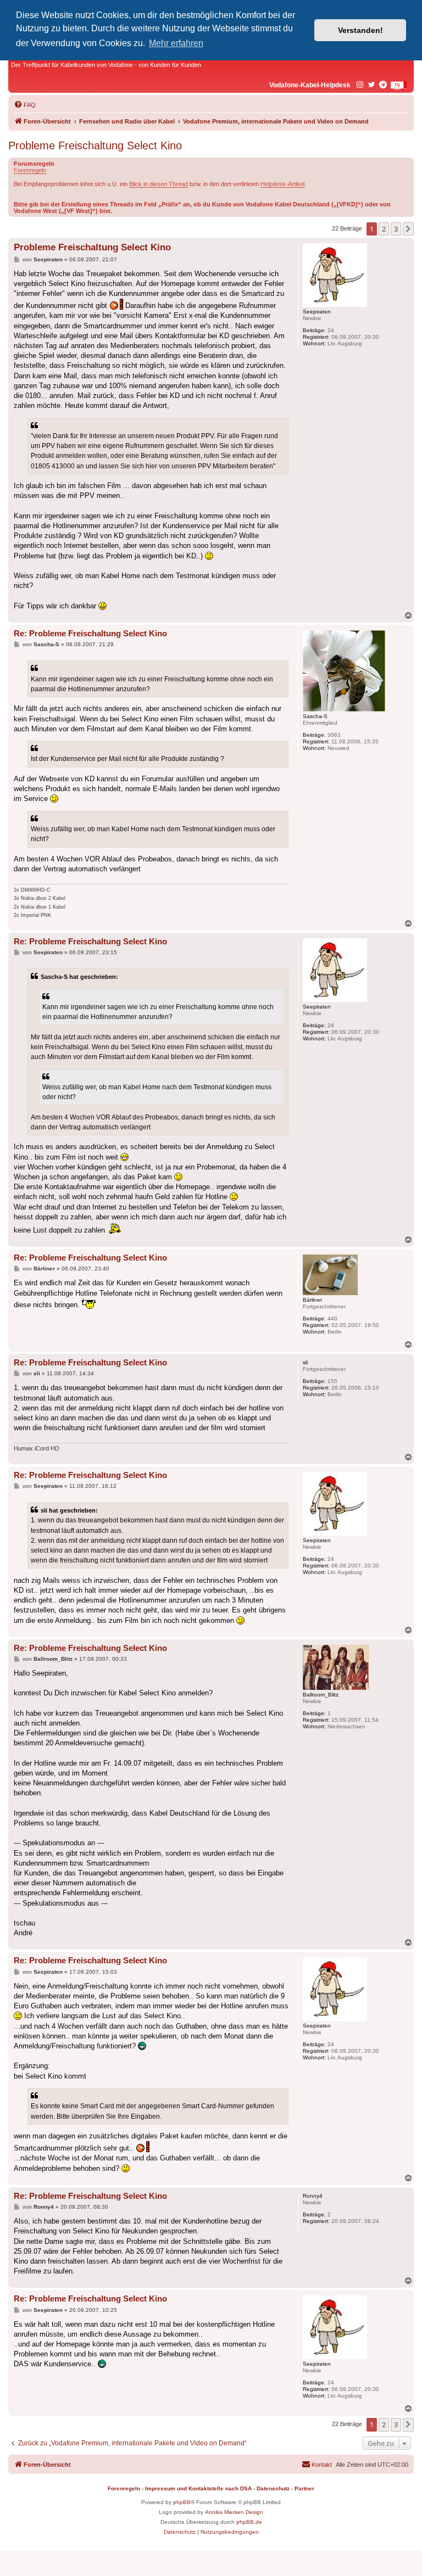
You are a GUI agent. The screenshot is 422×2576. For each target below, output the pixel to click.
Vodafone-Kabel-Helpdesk (310, 85)
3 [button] (396, 229)
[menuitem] (25, 105)
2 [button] (384, 229)
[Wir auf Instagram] (360, 85)
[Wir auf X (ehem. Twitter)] (372, 85)
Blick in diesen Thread (159, 184)
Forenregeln (30, 170)
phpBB (182, 2502)
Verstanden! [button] (360, 30)
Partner (304, 2488)
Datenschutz (273, 2488)
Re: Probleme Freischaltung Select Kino (90, 633)
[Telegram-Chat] (384, 85)
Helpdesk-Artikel (282, 184)
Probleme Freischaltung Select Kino (95, 145)
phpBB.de (249, 2522)
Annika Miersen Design (234, 2512)
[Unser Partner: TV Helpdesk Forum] (398, 86)
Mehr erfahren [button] (176, 43)
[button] (408, 229)
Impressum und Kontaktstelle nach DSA (198, 2488)
